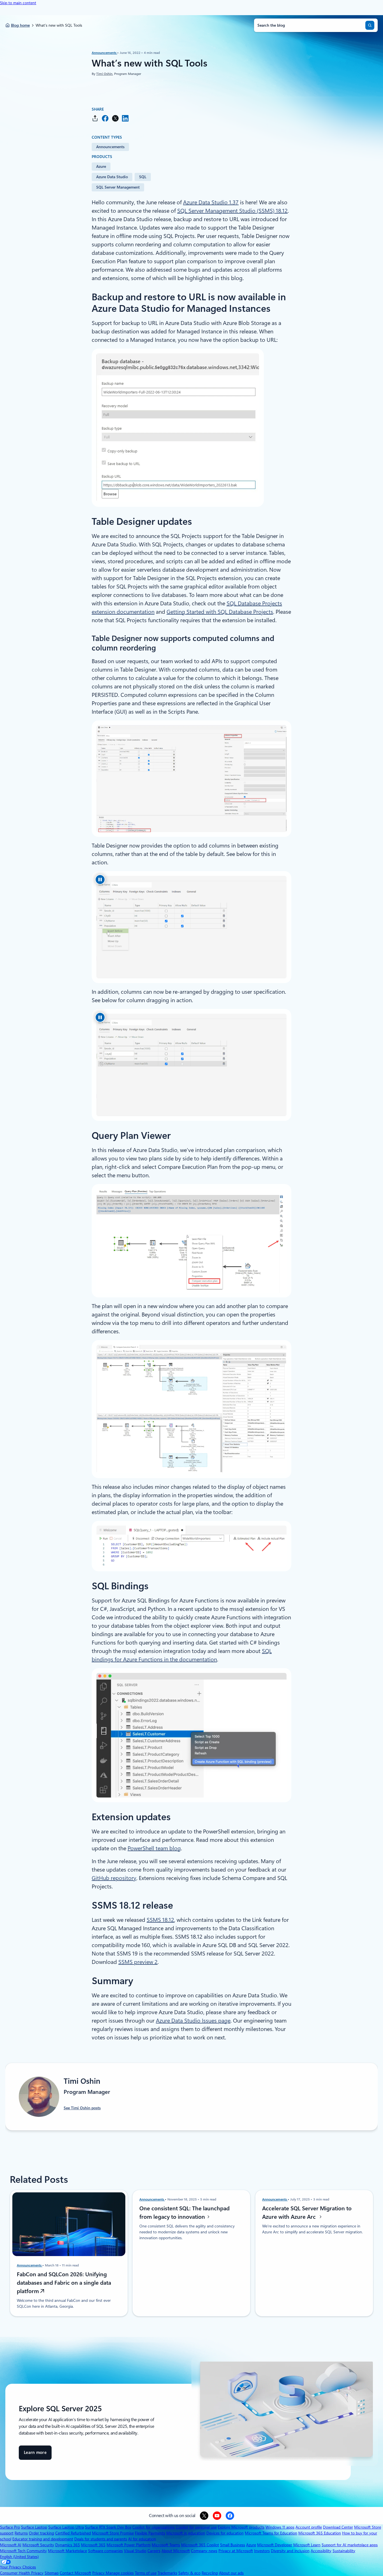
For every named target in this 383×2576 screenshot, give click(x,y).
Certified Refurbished (73, 2533)
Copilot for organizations (154, 2527)
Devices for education (225, 2533)
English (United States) (19, 2557)
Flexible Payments (150, 2533)
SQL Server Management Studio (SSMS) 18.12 (232, 211)
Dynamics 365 (68, 2545)
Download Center (338, 2527)
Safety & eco (189, 2573)
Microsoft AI (11, 2545)
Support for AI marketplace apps (350, 2545)
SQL (143, 177)
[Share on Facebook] (105, 118)
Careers (154, 2551)
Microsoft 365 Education (320, 2533)
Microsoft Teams (166, 2545)
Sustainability (344, 2551)
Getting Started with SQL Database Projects (220, 612)
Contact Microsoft (75, 2573)
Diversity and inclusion (290, 2551)
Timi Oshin (104, 74)
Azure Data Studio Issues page (193, 2021)
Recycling (210, 2573)
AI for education (142, 2539)
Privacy (99, 2573)
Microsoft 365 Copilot (200, 2545)
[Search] (370, 25)
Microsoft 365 (93, 2545)
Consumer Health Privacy (22, 2573)
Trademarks (167, 2573)
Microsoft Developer (275, 2545)
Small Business (233, 2545)
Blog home (20, 25)
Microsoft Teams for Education (271, 2533)
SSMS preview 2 (138, 1962)
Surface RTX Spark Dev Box (108, 2527)
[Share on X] (115, 118)
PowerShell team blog (154, 1848)
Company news (204, 2551)
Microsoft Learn (307, 2545)
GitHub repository (114, 1878)
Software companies (105, 2551)
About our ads (231, 2573)
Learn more (35, 2455)
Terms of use (146, 2573)
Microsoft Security (38, 2545)
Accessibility (321, 2551)
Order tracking (41, 2533)
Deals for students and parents (101, 2539)
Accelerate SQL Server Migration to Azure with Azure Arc (307, 2213)
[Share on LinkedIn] (125, 118)
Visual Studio (135, 2551)
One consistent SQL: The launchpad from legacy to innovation (184, 2213)
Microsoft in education (186, 2533)
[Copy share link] (95, 118)
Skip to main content (18, 3)
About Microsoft (176, 2551)
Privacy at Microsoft (236, 2551)
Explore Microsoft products (241, 2527)
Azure (101, 166)
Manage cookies (120, 2573)
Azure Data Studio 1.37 (211, 202)
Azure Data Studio (112, 177)
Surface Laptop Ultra (66, 2527)
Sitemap (52, 2573)
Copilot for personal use (196, 2527)
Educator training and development (43, 2539)
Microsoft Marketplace (67, 2551)
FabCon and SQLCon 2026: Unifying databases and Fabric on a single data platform (64, 2283)
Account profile (309, 2527)
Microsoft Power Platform (129, 2545)
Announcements (104, 53)
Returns (21, 2533)
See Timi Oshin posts (82, 2108)
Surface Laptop (34, 2527)
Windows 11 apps (280, 2527)
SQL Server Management (118, 187)
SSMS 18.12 (160, 1920)
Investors (262, 2551)
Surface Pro (10, 2527)
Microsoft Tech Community (23, 2551)
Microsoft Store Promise (113, 2533)
